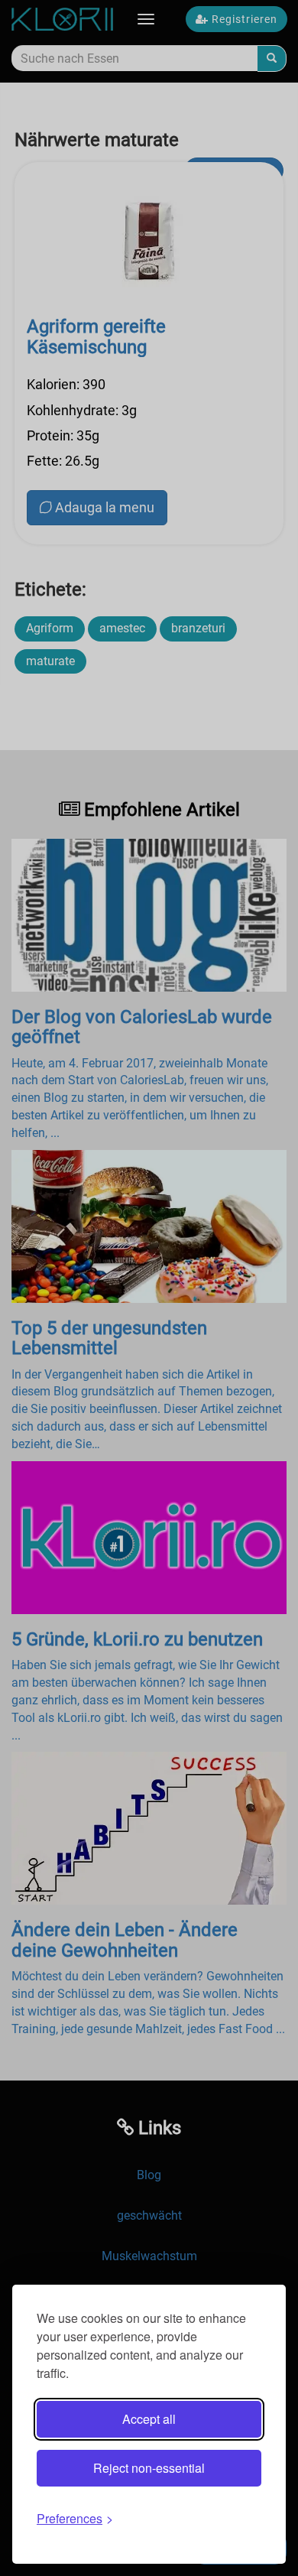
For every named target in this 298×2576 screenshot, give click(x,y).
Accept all (149, 2419)
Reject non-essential (149, 2468)
